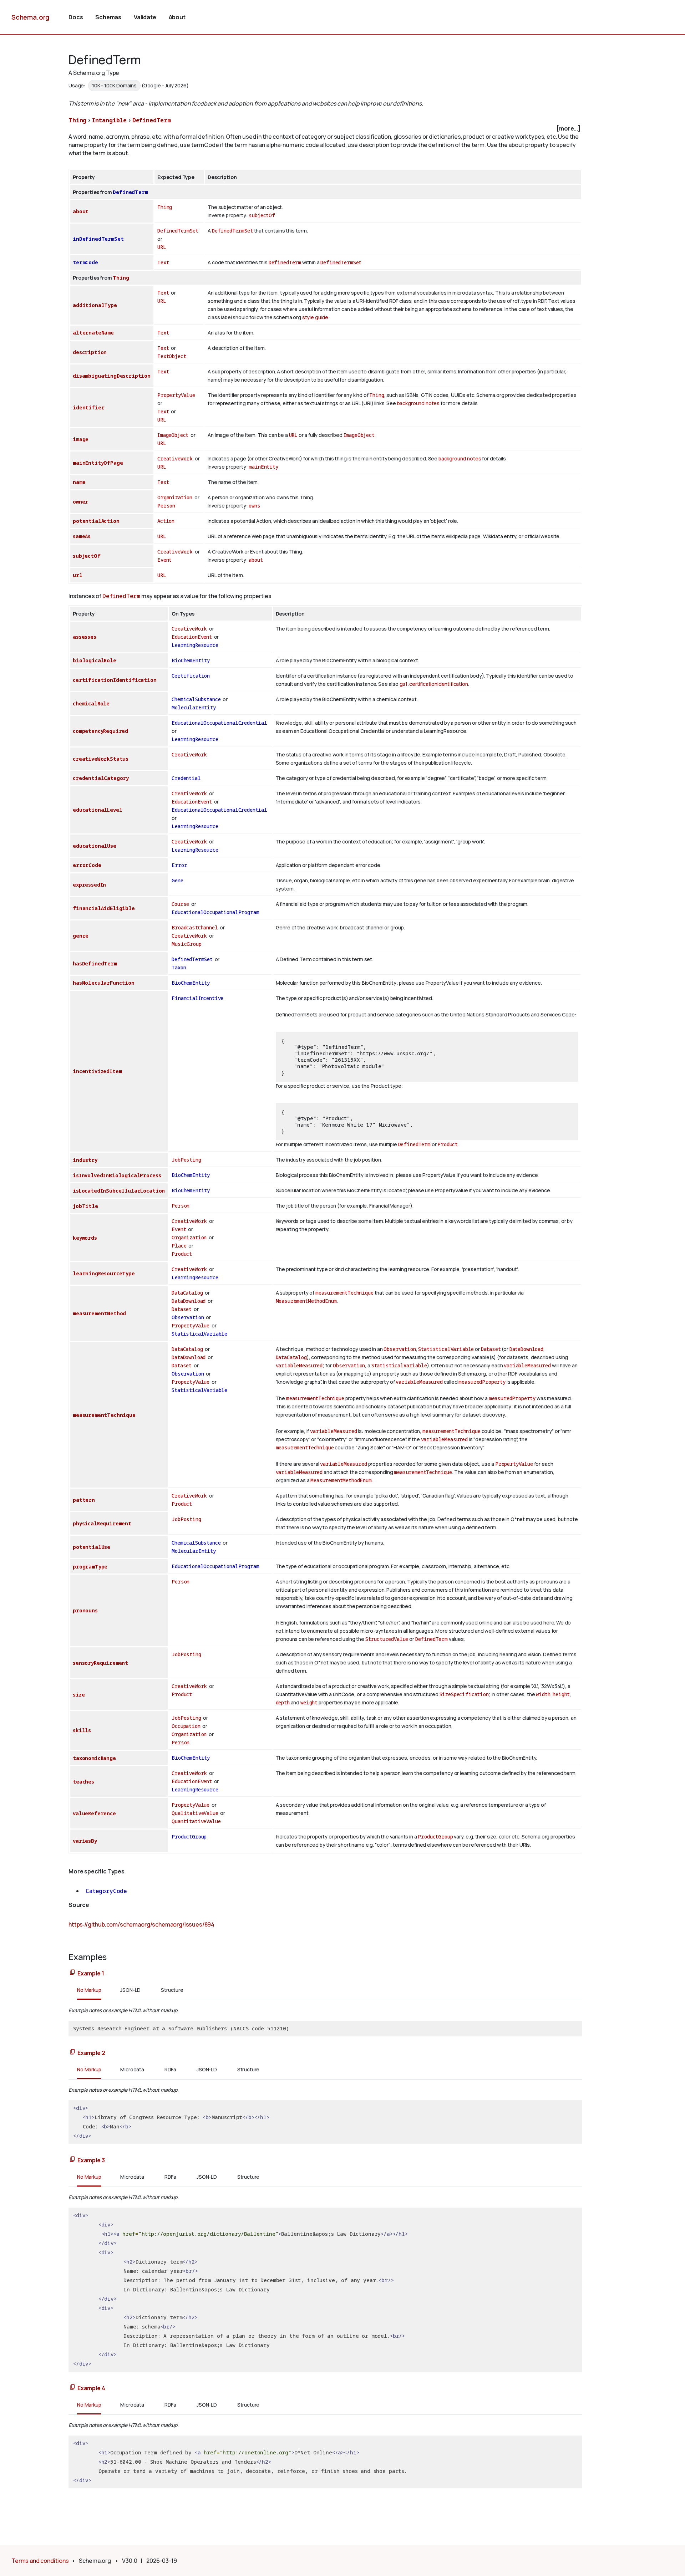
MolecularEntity (194, 707)
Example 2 (91, 2053)
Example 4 (91, 2388)
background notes (418, 403)
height (561, 1694)
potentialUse (92, 1547)
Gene (177, 880)
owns (254, 506)
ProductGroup (189, 1837)
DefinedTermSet (178, 231)
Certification (191, 676)
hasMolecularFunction (104, 983)
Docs (76, 17)
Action (166, 521)
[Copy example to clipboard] (72, 1973)
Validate (145, 17)
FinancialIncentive (197, 998)
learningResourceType (104, 1273)
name (79, 482)
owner (80, 502)
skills (82, 1730)
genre (81, 936)
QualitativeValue (195, 1813)
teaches (83, 1782)
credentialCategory (101, 778)
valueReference (94, 1813)
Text (163, 262)
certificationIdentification (115, 680)
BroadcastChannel (195, 927)
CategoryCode (106, 1891)
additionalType (95, 305)
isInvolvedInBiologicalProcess (117, 1175)
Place (179, 1246)
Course (180, 904)
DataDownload (189, 1301)
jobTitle (85, 1206)
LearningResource (195, 645)
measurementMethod (99, 1313)
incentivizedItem (97, 1071)
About (177, 17)
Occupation (186, 1726)
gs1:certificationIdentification (434, 684)
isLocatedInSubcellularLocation (119, 1191)
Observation (188, 1317)
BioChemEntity (191, 660)
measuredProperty (482, 1382)
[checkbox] (325, 129)
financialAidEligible (104, 908)
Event (164, 560)
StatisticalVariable (199, 1334)
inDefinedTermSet (98, 239)
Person (166, 506)
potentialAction (96, 521)
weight (309, 1702)
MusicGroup (186, 944)
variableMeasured (299, 1365)
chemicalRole (91, 703)
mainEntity (263, 467)
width (543, 1694)
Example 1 (91, 1973)
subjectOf (262, 215)
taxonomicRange (94, 1758)
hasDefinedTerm (95, 963)
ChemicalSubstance (196, 699)
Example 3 (91, 2160)
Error (179, 865)
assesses (85, 637)
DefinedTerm (152, 120)
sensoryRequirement (100, 1663)
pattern (84, 1500)
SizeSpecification (464, 1694)
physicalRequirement (102, 1523)
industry (85, 1160)
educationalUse (95, 846)
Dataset (182, 1309)
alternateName (93, 333)
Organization (175, 497)
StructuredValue (387, 1639)
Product (448, 1144)
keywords (85, 1238)
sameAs (82, 536)
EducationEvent (192, 637)
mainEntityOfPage (98, 463)
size (79, 1695)
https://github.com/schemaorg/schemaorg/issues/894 (141, 1924)
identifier (88, 407)
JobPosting (186, 1160)
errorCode (87, 865)
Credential (186, 778)
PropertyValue (176, 395)
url (78, 575)
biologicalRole (95, 660)
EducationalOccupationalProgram (215, 912)
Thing (77, 120)
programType (90, 1567)
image (81, 439)
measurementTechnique (344, 1293)
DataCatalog (187, 1293)
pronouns (85, 1610)
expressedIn (89, 885)
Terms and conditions (40, 2561)
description (90, 352)
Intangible (109, 120)
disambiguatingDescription (112, 376)
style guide (315, 317)
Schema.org (30, 17)
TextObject (172, 356)
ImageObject (173, 435)
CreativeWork (175, 458)
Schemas (108, 17)
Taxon (179, 967)
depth (283, 1702)
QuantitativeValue (196, 1821)
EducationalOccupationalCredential (219, 723)
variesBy (85, 1841)
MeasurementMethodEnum (306, 1301)
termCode (85, 262)
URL (162, 247)
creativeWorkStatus (101, 759)
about (81, 211)
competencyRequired (100, 731)
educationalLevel (97, 810)
